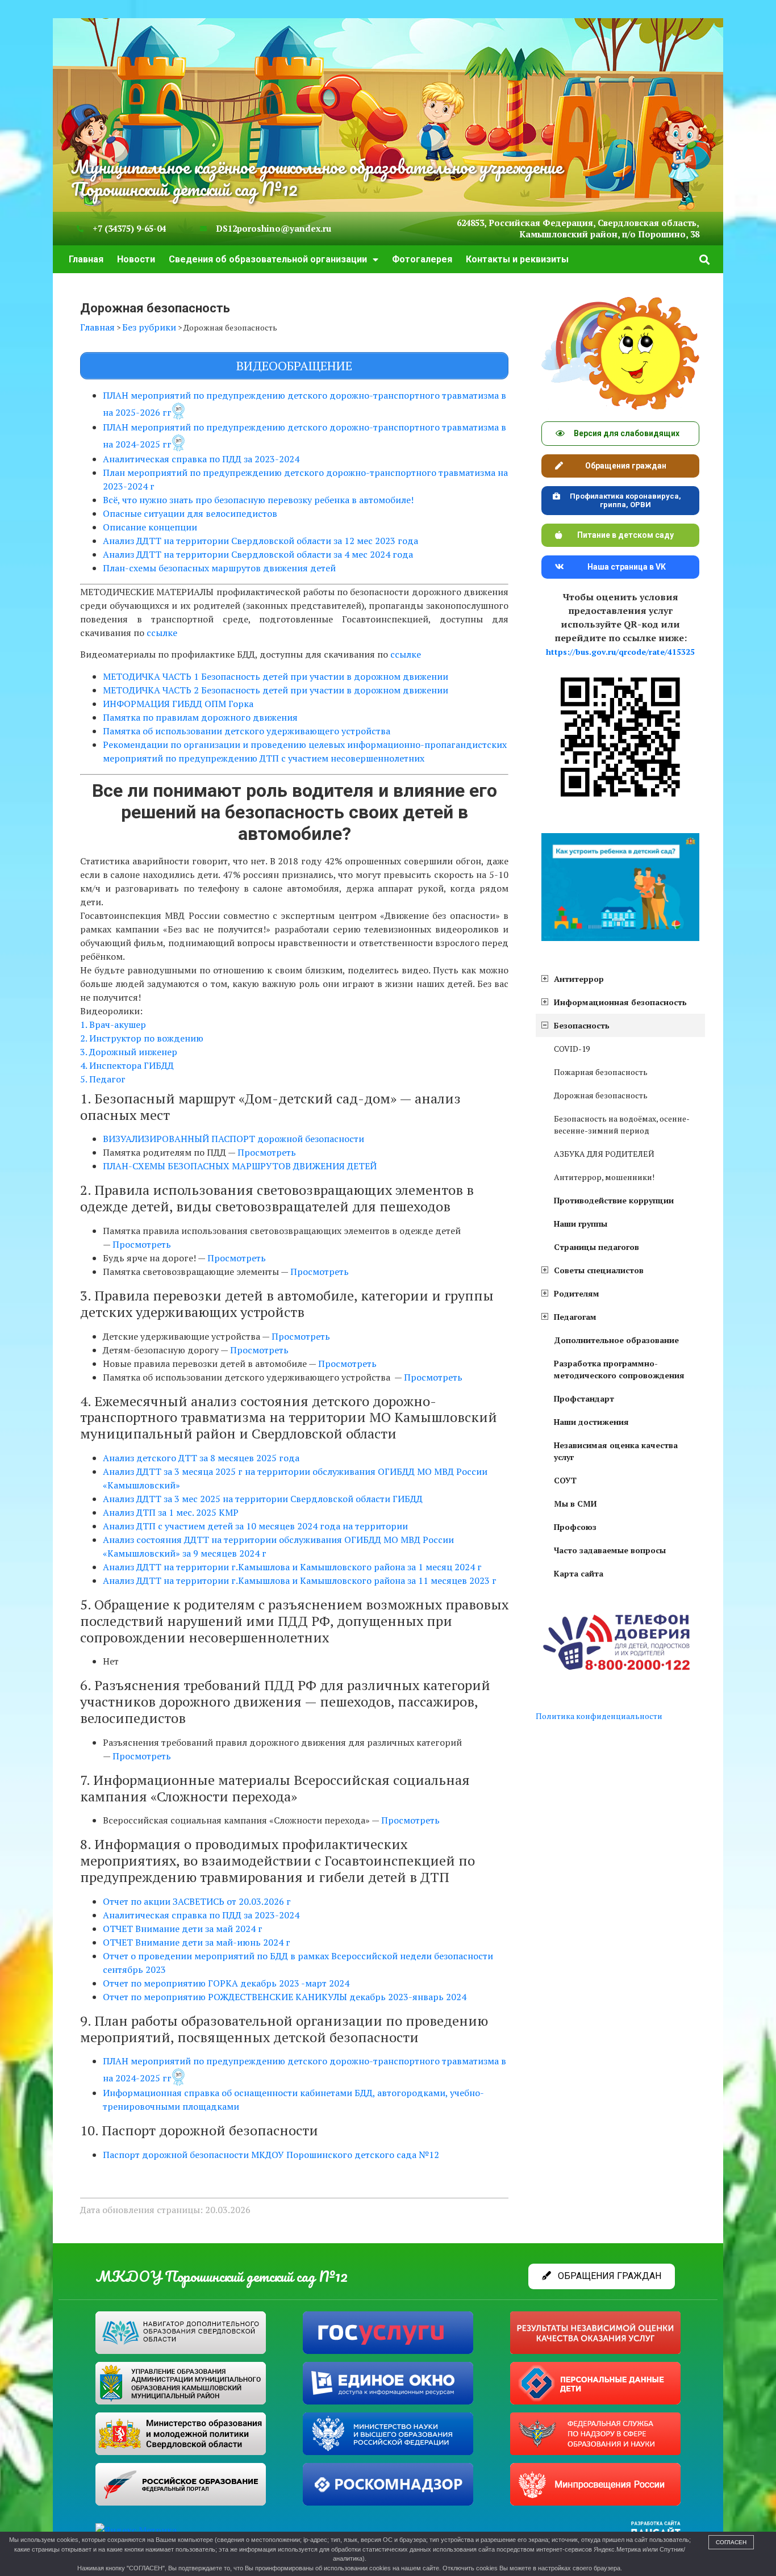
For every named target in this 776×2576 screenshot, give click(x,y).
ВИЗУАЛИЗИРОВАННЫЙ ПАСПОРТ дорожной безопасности (233, 1139)
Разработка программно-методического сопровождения (619, 1369)
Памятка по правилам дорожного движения (200, 717)
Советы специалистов (599, 1270)
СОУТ (565, 1480)
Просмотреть (268, 1152)
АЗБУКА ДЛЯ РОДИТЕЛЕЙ (604, 1154)
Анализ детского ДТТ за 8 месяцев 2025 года (201, 1458)
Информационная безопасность (620, 1002)
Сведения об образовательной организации (268, 259)
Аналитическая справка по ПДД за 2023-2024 (201, 459)
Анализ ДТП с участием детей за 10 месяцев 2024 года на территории (255, 1526)
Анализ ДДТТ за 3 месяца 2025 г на (180, 1471)
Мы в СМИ (575, 1504)
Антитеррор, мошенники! (604, 1177)
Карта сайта (579, 1573)
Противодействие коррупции (614, 1200)
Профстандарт (584, 1398)
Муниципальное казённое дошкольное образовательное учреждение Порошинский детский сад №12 (317, 178)
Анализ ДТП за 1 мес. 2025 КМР (171, 1512)
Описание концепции (150, 527)
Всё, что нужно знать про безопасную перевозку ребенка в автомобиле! (258, 500)
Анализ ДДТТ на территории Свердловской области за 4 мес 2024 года (258, 554)
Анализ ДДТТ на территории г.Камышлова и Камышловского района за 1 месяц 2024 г (292, 1567)
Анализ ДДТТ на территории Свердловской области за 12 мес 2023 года (260, 541)
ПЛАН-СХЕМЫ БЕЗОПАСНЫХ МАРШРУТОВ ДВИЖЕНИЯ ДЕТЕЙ (240, 1166)
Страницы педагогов (596, 1247)
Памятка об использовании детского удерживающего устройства (247, 731)
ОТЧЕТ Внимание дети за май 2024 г (183, 1929)
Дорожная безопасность (601, 1095)
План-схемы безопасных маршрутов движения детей (219, 568)
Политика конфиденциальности (599, 1716)
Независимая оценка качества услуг (616, 1451)
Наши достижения (591, 1422)
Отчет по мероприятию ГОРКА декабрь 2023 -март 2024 (226, 1983)
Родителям (577, 1293)
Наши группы (581, 1224)
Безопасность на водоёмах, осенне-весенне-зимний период (622, 1124)
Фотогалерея (422, 259)
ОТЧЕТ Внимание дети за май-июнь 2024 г (197, 1942)
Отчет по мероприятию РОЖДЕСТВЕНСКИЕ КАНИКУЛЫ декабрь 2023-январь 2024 (285, 1997)
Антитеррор (579, 979)
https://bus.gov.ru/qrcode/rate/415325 (620, 652)
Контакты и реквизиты (517, 259)
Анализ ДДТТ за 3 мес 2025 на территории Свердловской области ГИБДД (263, 1499)
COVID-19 (572, 1049)
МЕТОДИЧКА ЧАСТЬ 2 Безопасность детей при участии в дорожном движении (276, 690)
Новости (136, 259)
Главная (86, 259)
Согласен (731, 2542)
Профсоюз (575, 1527)
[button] (705, 259)
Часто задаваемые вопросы (610, 1550)
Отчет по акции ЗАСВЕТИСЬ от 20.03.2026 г (197, 1901)
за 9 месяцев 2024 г (223, 1553)
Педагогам (575, 1317)
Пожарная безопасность (601, 1072)
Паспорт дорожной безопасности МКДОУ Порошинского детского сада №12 (271, 2155)
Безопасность (582, 1025)
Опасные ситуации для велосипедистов (190, 513)
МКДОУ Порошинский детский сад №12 (222, 2276)
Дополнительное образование (616, 1340)
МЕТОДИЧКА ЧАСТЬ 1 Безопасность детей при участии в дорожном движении (276, 676)
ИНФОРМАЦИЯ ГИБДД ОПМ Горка (178, 704)
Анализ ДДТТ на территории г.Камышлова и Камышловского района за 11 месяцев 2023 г (300, 1580)
